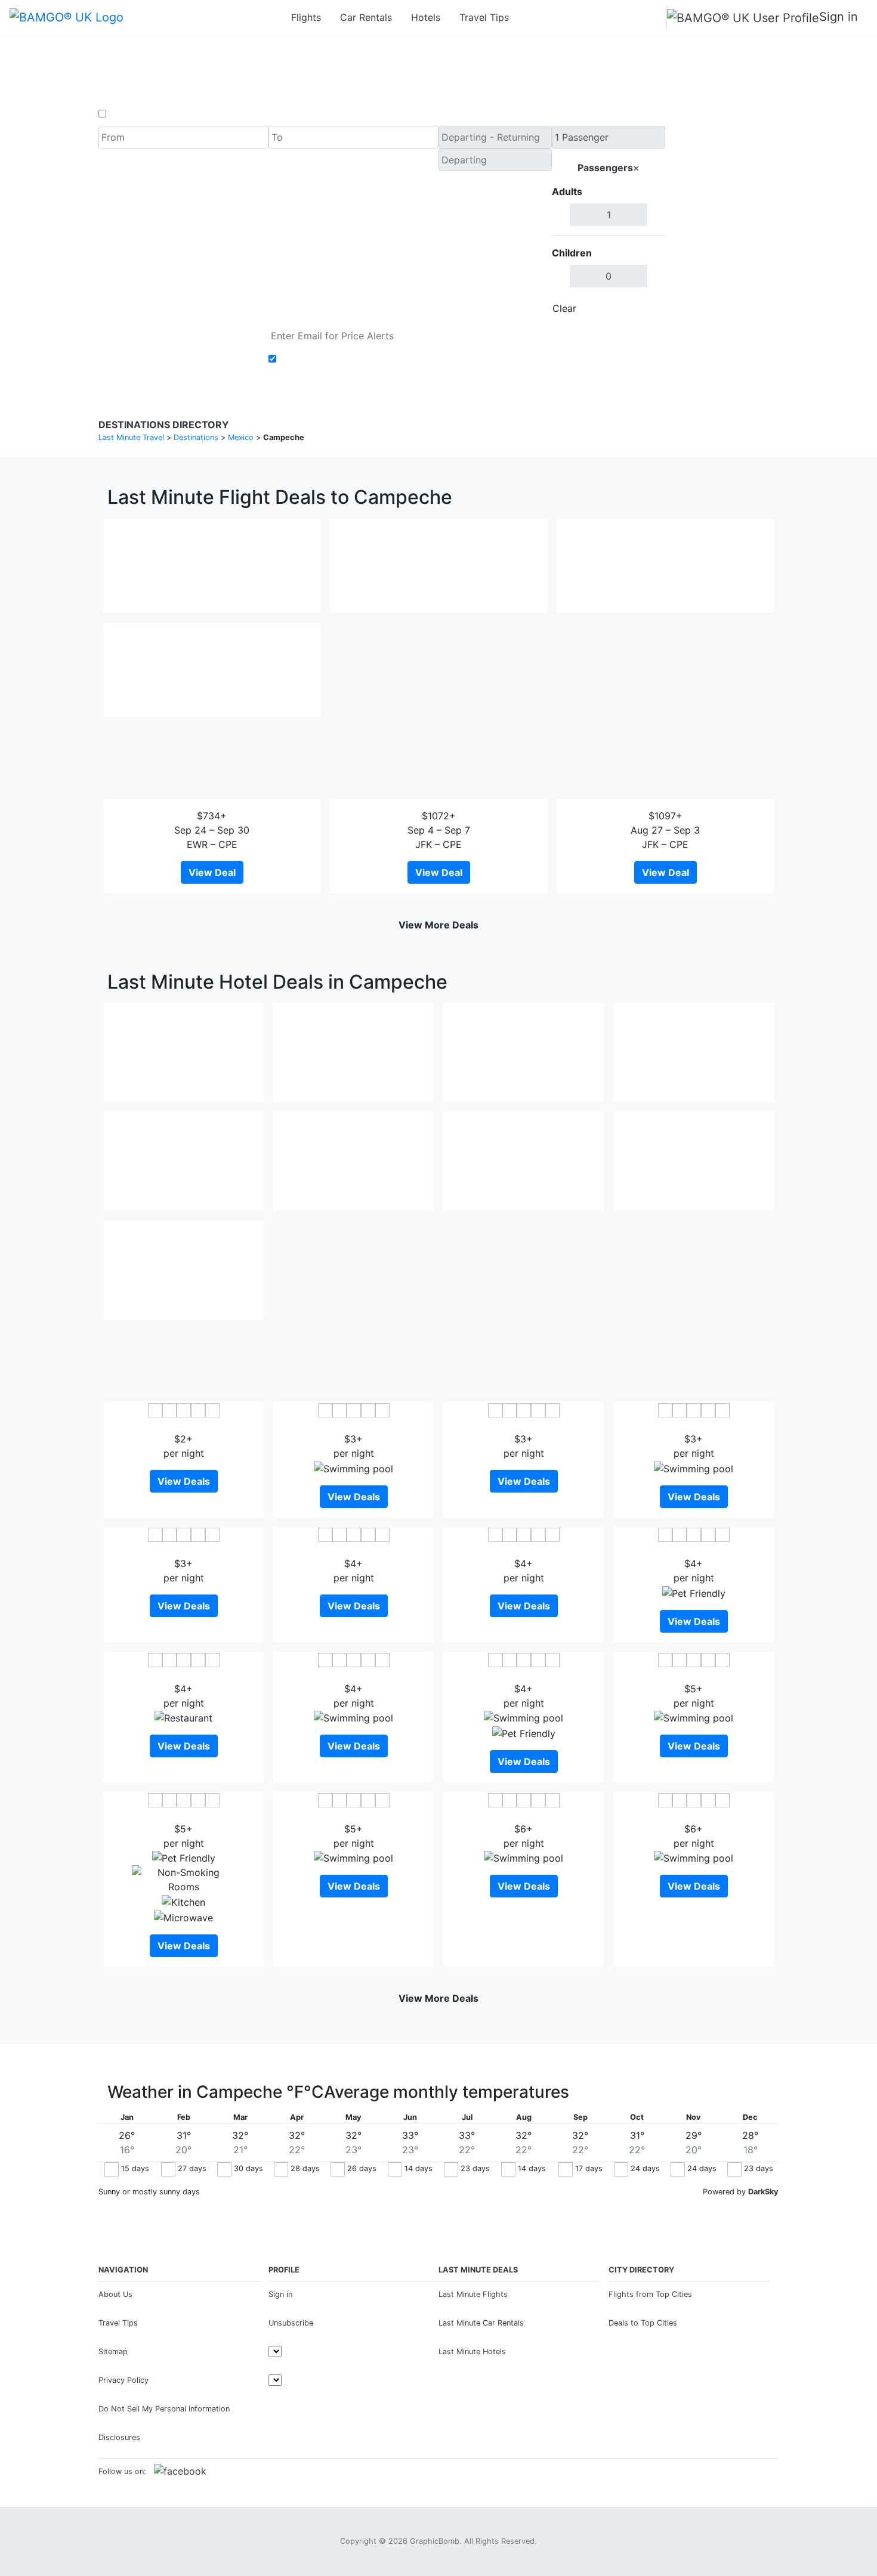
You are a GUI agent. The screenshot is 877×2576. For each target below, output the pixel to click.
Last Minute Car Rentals (481, 2323)
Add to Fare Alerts (321, 359)
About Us (115, 2294)
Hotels (426, 17)
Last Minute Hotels (472, 2351)
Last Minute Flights (473, 2294)
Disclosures (119, 2437)
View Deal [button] (212, 872)
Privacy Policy (123, 2380)
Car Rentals (366, 17)
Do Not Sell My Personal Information (164, 2409)
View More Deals (438, 925)
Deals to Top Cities (643, 2323)
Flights (306, 17)
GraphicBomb (435, 2541)
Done (646, 308)
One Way (129, 114)
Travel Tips (484, 17)
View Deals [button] (184, 1481)
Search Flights (722, 223)
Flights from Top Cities (650, 2294)
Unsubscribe (291, 2323)
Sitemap (113, 2351)
